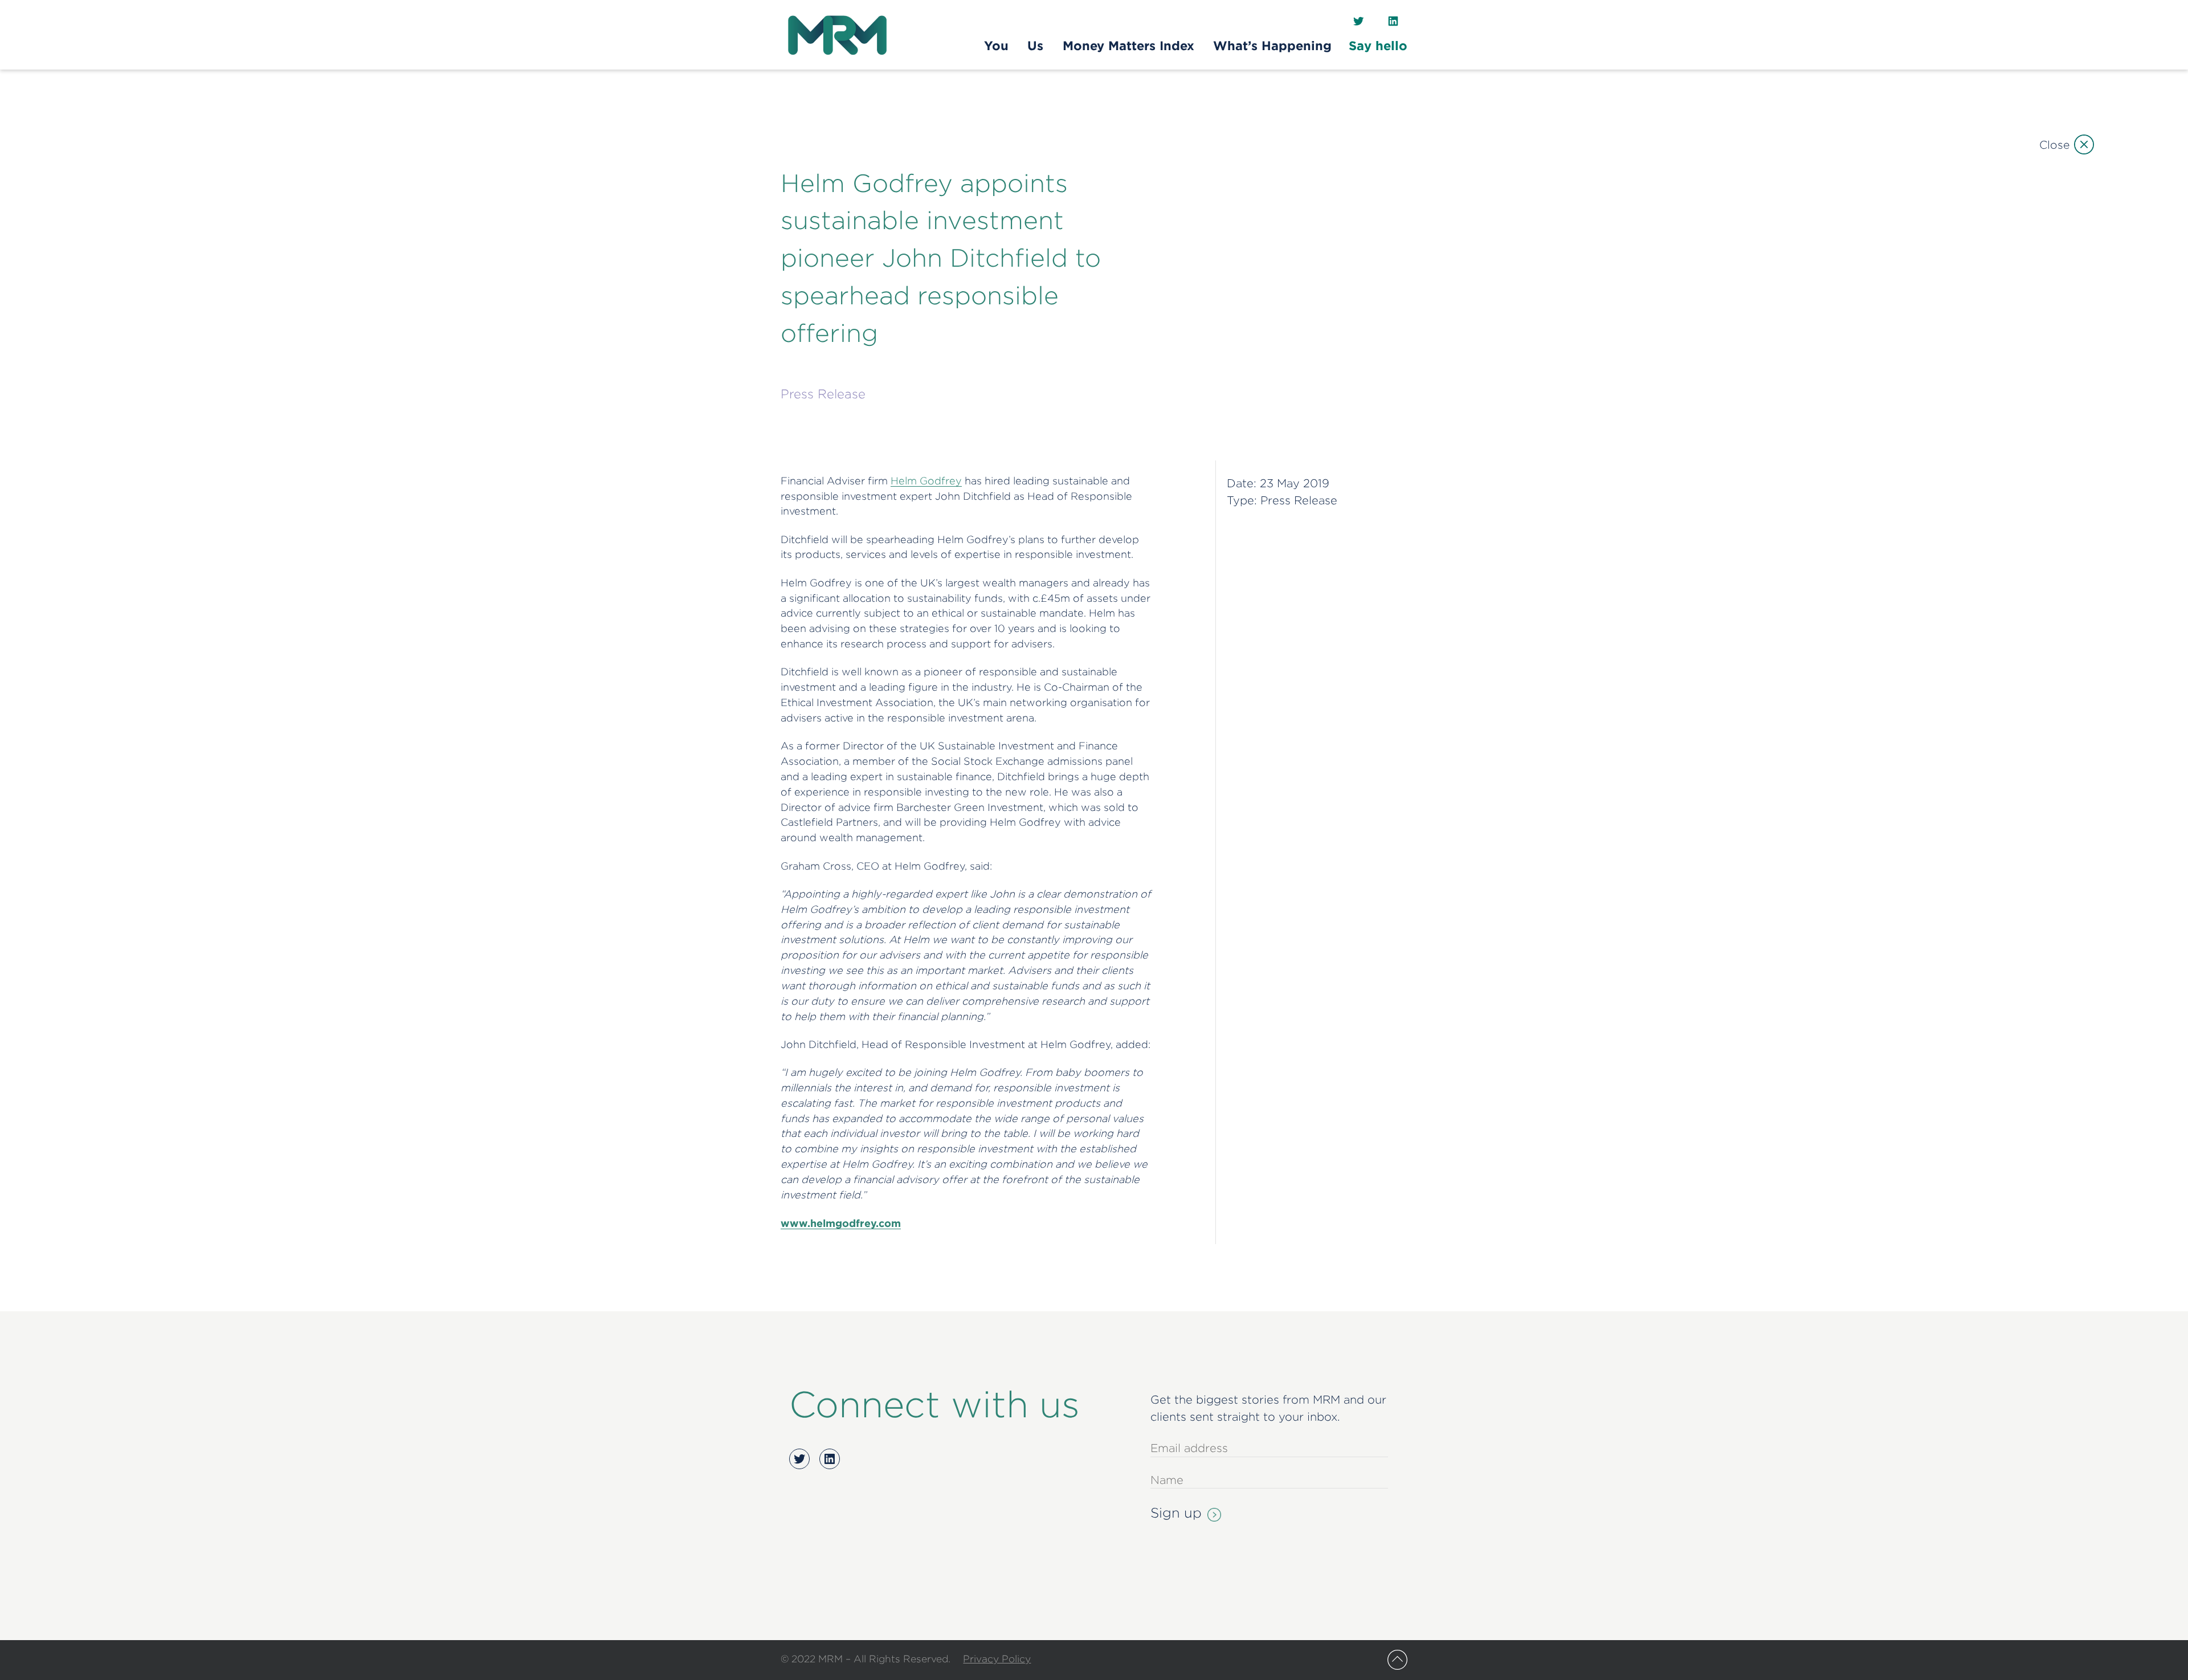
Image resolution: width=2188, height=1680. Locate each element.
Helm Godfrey (926, 481)
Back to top (1397, 1660)
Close (2054, 144)
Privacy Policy (997, 1659)
